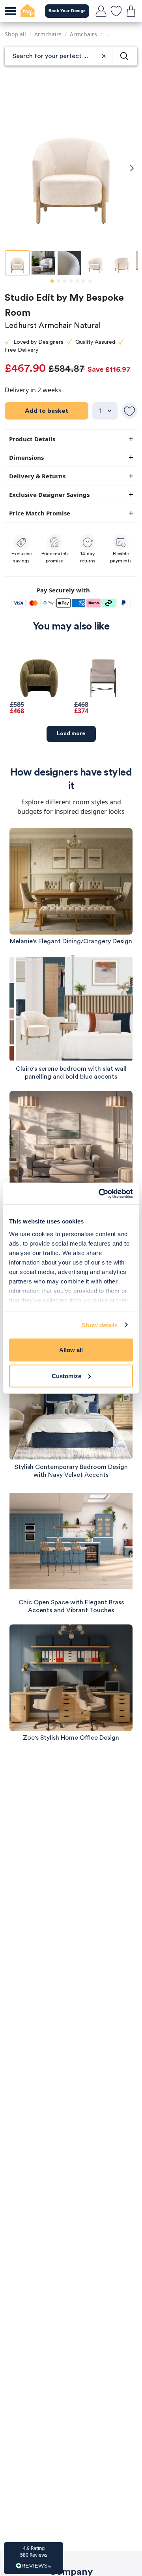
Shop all (15, 34)
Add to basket (47, 411)
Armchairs (48, 34)
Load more (71, 734)
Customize (66, 1376)
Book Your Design (67, 11)
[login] (101, 11)
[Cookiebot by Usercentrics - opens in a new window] (100, 1193)
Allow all (71, 1350)
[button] (34, 2558)
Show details (100, 1325)
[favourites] (116, 11)
